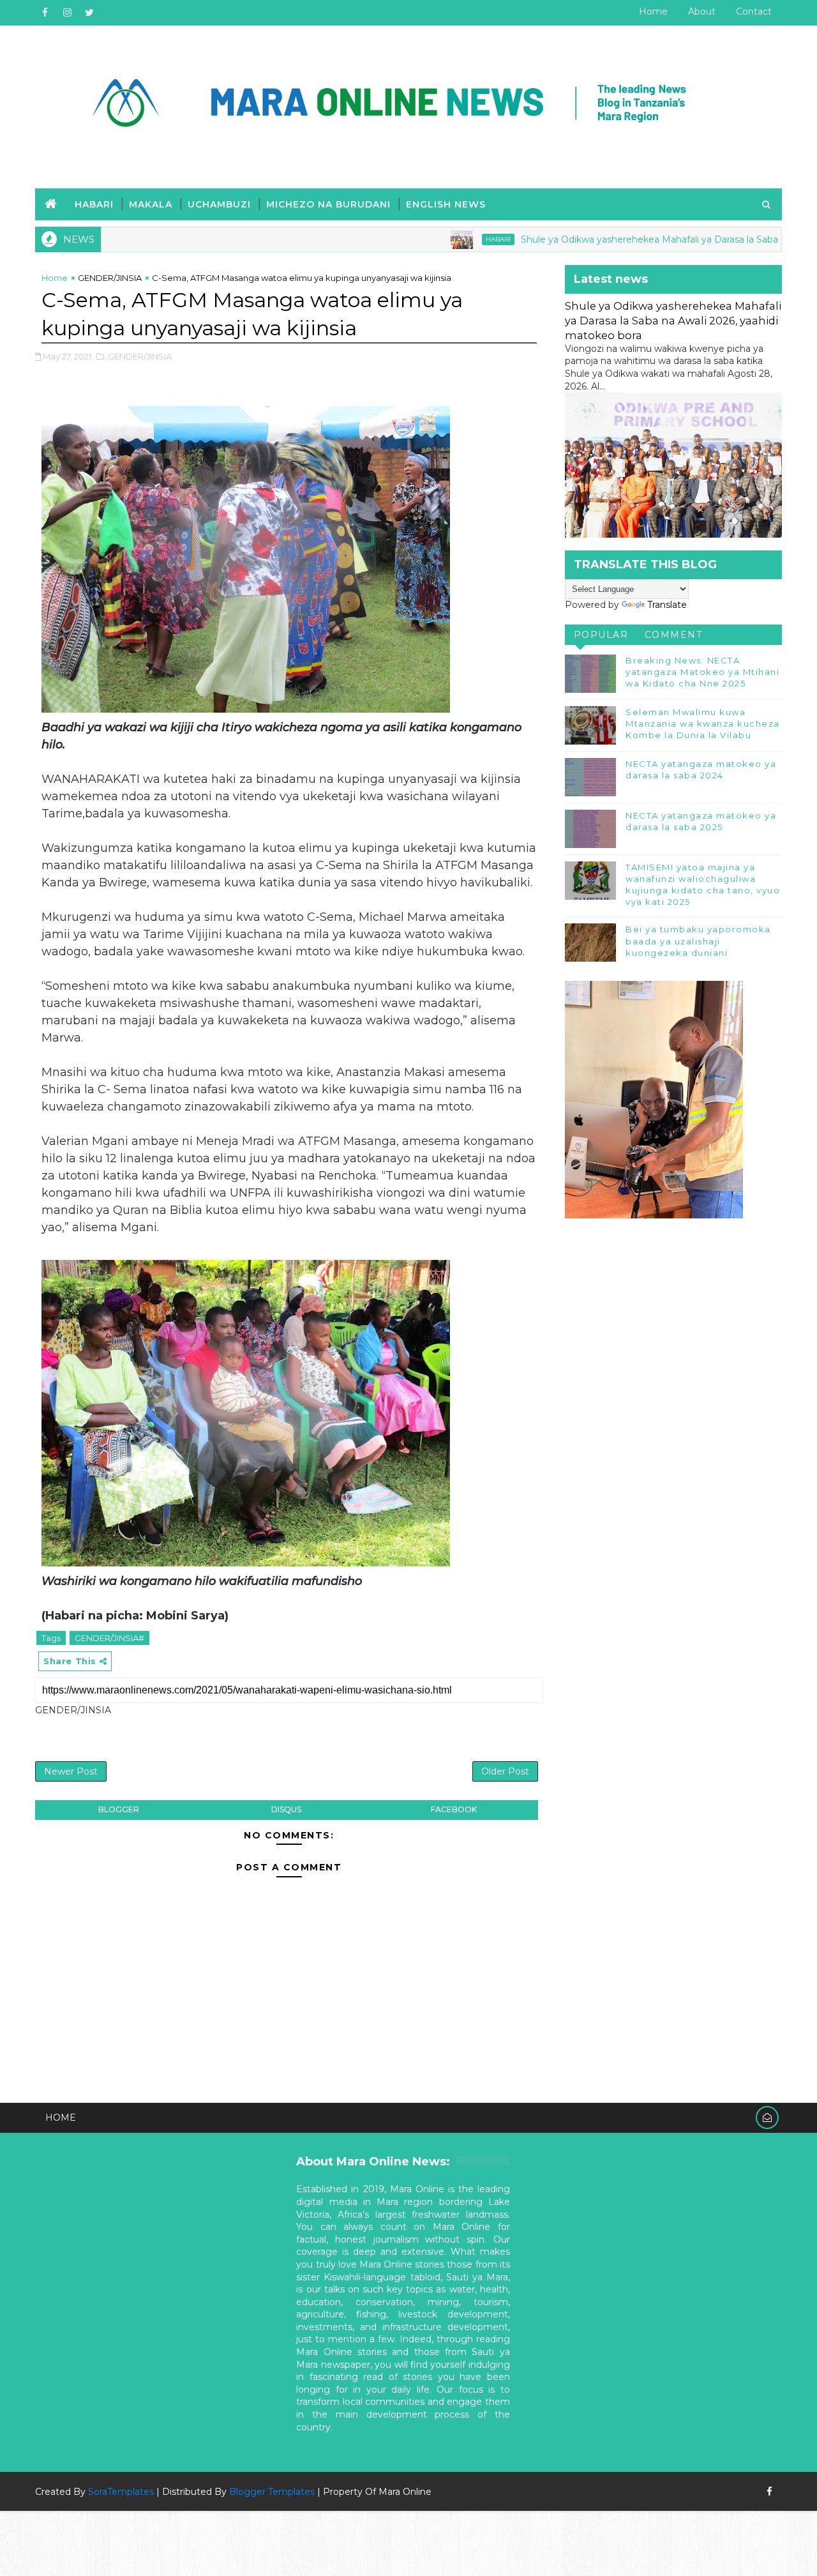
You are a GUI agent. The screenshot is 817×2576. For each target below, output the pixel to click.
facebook (454, 1809)
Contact (754, 11)
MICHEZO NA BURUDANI (328, 204)
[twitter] (89, 13)
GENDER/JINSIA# (109, 1638)
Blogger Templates (272, 2492)
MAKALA (151, 204)
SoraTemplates (121, 2492)
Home (653, 11)
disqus (286, 1809)
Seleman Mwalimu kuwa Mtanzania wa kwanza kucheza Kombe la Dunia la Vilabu (703, 724)
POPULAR (601, 635)
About (702, 11)
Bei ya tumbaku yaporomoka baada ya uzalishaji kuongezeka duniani (698, 941)
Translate (667, 605)
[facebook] (45, 13)
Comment (674, 635)
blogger (119, 1809)
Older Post (505, 1771)
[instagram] (67, 13)
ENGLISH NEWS (446, 204)
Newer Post (71, 1771)
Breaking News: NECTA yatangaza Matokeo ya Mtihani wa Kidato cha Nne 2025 (702, 672)
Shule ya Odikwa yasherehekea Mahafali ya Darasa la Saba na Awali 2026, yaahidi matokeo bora (673, 321)
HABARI (94, 204)
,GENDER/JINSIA (139, 356)
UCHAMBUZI (219, 204)
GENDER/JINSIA (110, 278)
